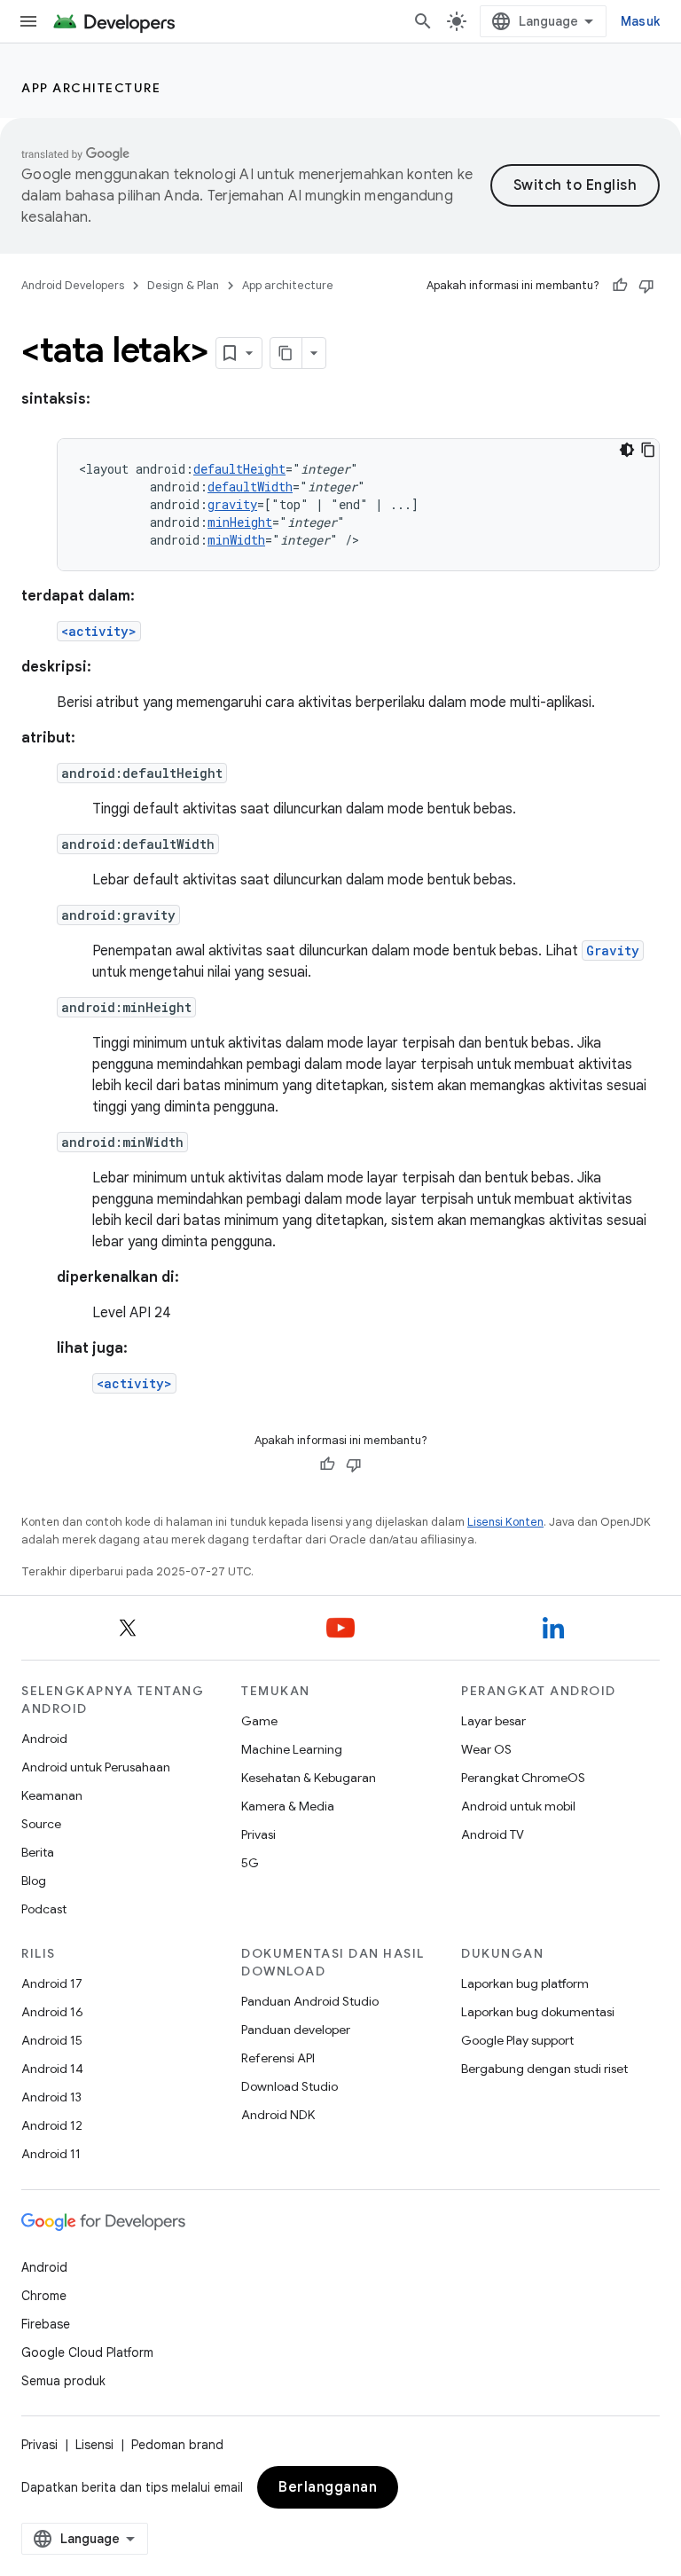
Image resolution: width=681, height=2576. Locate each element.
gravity (232, 504)
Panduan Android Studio (310, 2001)
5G (250, 1863)
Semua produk (63, 2381)
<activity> (99, 631)
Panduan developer (296, 2030)
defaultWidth (250, 487)
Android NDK (278, 2115)
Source (41, 1824)
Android (44, 1739)
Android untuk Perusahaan (96, 1767)
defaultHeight (239, 469)
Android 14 (52, 2069)
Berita (38, 1852)
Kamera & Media (288, 1806)
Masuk (640, 21)
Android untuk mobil (518, 1806)
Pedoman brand (177, 2445)
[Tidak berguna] (646, 286)
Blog (34, 1881)
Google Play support (517, 2040)
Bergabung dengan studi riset (544, 2069)
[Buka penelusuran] (423, 21)
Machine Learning (292, 1749)
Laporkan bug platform (525, 1983)
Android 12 (52, 2125)
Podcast (44, 1909)
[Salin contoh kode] (648, 450)
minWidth (236, 540)
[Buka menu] (28, 21)
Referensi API (278, 2058)
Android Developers (73, 285)
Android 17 (52, 1983)
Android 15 (52, 2040)
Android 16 (52, 2012)
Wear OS (486, 1749)
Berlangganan (328, 2487)
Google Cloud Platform (87, 2352)
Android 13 (51, 2097)
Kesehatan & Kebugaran (309, 1778)
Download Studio (290, 2086)
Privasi (258, 1834)
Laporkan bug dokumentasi (538, 2012)
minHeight (240, 522)
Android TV (493, 1834)
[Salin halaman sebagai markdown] (286, 353)
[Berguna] (620, 286)
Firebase (46, 2324)
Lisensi (94, 2445)
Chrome (44, 2296)
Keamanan (52, 1795)
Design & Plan (183, 285)
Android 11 (51, 2154)
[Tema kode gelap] (627, 450)
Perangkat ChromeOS (523, 1778)
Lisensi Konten (505, 1522)
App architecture (91, 88)
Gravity (613, 950)
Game (259, 1721)
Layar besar (493, 1721)
